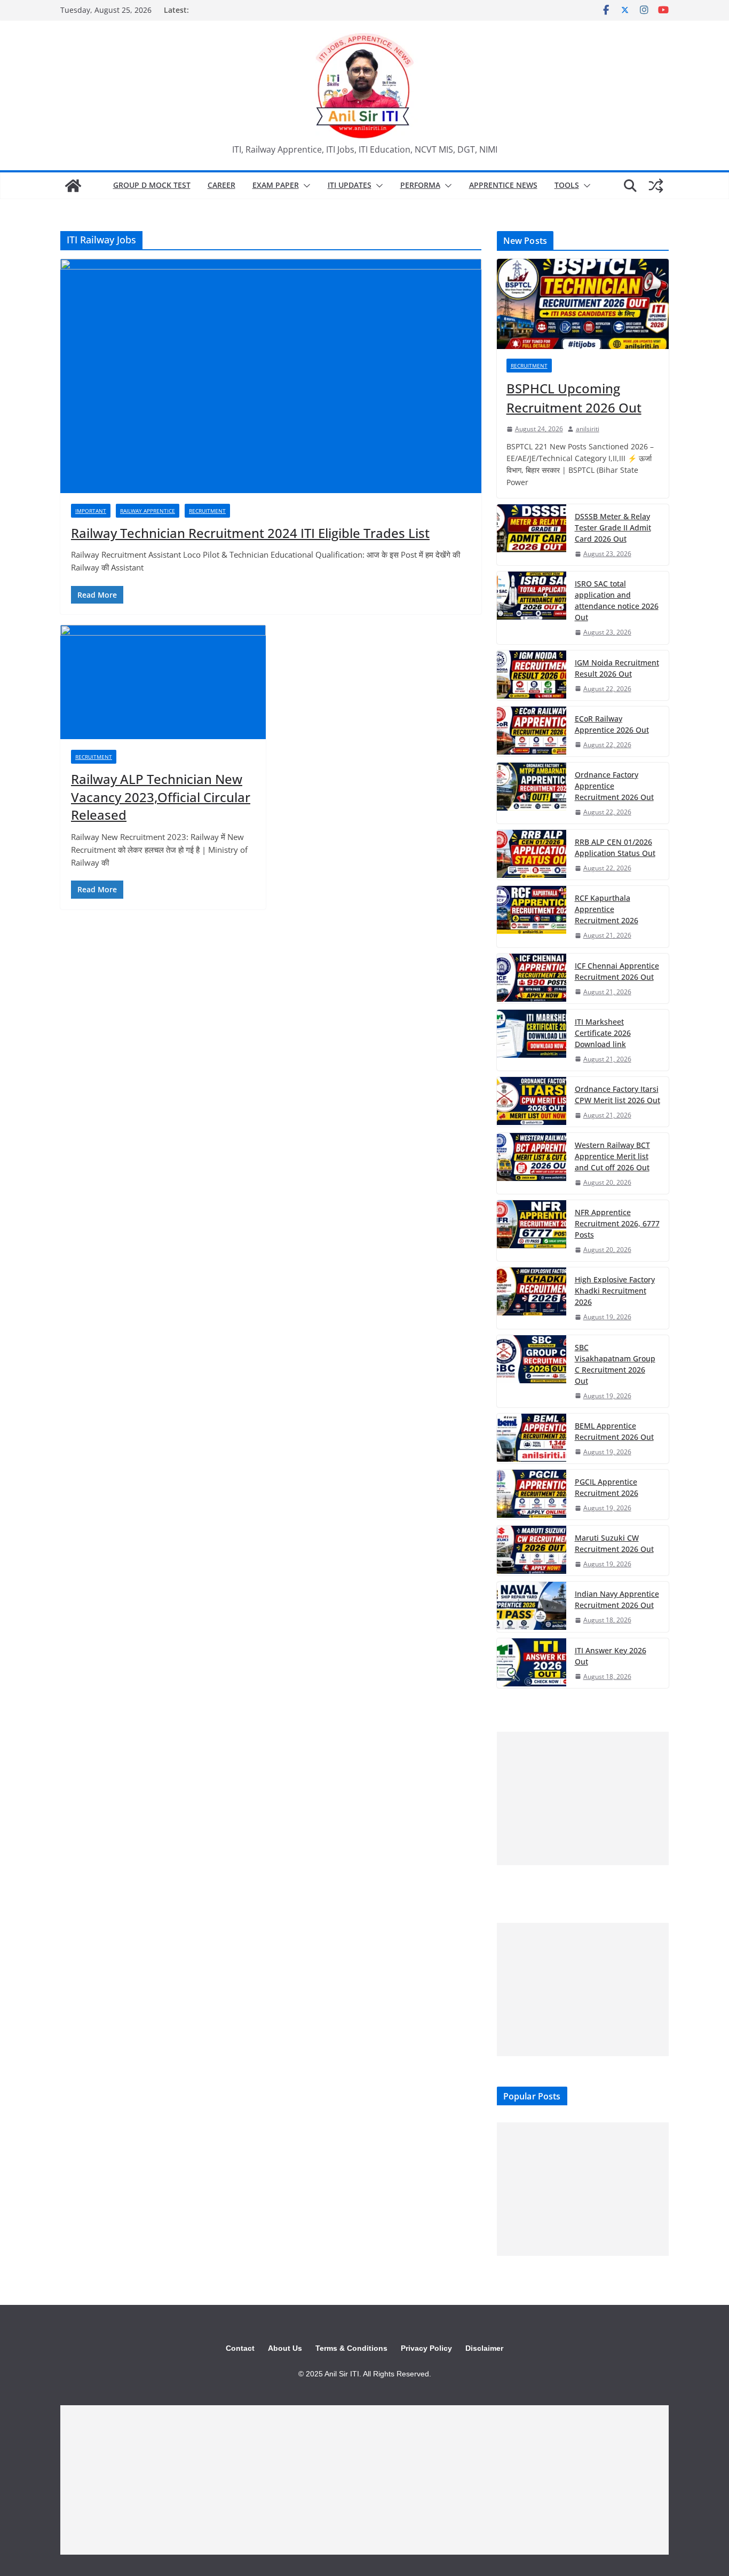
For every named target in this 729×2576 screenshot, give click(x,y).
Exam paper (276, 185)
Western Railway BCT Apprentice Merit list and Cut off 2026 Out (612, 1156)
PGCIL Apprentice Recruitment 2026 (607, 1487)
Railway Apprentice (148, 511)
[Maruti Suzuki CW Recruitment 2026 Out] (532, 1551)
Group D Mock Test (152, 185)
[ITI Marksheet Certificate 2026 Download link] (532, 1040)
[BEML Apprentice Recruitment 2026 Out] (532, 1438)
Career (221, 185)
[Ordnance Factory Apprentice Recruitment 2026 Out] (532, 793)
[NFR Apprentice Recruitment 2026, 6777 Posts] (532, 1231)
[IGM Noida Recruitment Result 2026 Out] (532, 675)
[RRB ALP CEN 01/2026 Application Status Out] (532, 855)
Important (91, 511)
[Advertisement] (583, 1798)
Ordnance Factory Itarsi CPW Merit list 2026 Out (617, 1095)
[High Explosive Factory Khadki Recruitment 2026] (532, 1298)
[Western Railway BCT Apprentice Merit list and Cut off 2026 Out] (532, 1163)
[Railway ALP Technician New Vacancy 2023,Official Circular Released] (163, 682)
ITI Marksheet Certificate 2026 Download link (603, 1033)
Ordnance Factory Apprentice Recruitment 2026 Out (614, 786)
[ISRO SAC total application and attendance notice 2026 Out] (532, 608)
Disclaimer (484, 2348)
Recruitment (207, 511)
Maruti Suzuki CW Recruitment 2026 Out (614, 1543)
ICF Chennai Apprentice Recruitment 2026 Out (617, 971)
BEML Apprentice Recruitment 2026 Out (614, 1431)
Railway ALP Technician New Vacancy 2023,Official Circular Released (161, 797)
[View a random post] (656, 186)
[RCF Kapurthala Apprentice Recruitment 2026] (532, 916)
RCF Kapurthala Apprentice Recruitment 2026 (607, 909)
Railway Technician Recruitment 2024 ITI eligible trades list (250, 533)
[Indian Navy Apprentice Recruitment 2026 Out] (532, 1607)
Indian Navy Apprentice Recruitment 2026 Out (617, 1599)
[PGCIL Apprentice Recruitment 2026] (532, 1495)
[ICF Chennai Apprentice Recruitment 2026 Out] (532, 978)
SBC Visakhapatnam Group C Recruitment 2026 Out (615, 1364)
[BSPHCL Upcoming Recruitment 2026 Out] (583, 304)
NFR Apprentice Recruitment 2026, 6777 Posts (617, 1223)
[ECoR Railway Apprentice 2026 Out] (532, 731)
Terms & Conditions (351, 2348)
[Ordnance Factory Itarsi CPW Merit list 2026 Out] (532, 1102)
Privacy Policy (426, 2348)
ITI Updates (350, 185)
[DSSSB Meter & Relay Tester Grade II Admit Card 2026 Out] (532, 535)
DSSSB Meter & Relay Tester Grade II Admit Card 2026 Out (613, 528)
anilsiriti (588, 429)
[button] (305, 186)
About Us (285, 2348)
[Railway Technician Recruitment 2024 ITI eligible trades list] (271, 376)
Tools (567, 185)
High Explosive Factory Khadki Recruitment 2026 (615, 1291)
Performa (420, 185)
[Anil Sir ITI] (73, 186)
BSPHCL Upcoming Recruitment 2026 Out (574, 398)
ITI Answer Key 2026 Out (611, 1656)
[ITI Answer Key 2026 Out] (532, 1663)
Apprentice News (503, 185)
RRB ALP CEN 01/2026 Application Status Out (615, 847)
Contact (240, 2348)
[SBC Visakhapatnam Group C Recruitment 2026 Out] (532, 1371)
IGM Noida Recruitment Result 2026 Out (617, 668)
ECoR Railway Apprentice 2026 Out (612, 724)
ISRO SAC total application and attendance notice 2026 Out (617, 600)
